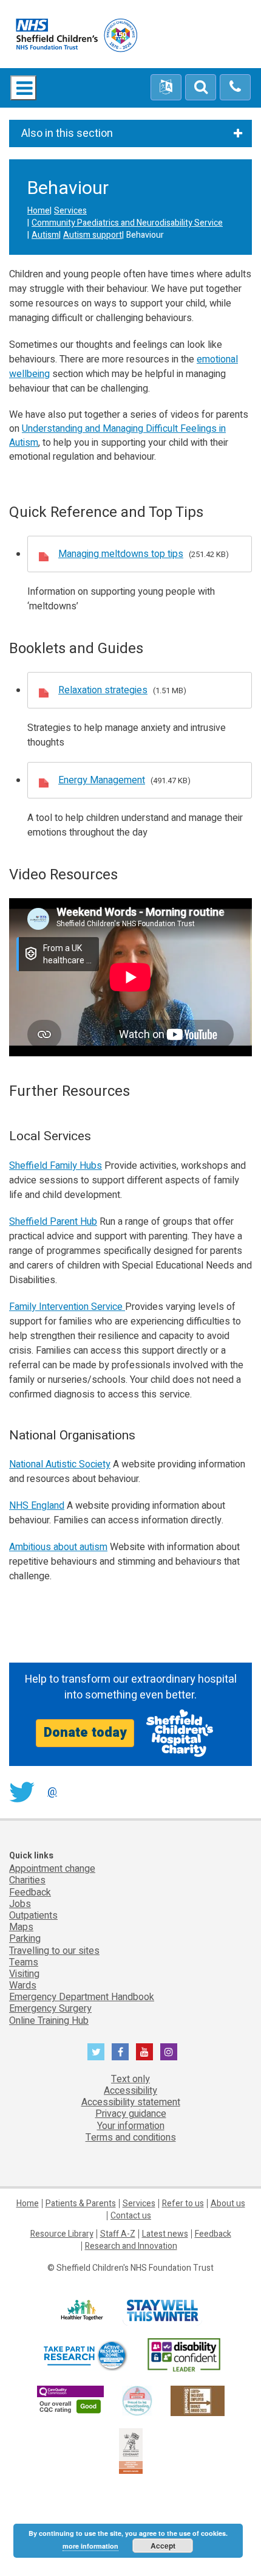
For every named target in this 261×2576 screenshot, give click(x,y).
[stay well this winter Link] (162, 2311)
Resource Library (62, 2234)
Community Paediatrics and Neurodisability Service (127, 223)
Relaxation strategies (103, 690)
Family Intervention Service (67, 1307)
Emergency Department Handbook (82, 1997)
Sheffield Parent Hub (53, 1222)
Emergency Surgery (50, 2009)
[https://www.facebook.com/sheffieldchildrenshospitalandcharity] (120, 2052)
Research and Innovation (131, 2246)
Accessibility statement (131, 2102)
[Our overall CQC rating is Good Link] (70, 2401)
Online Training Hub (49, 2021)
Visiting (24, 1974)
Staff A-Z (118, 2234)
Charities (27, 1880)
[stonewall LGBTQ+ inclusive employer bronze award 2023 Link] (198, 2401)
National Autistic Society (60, 1464)
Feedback (30, 1892)
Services (70, 211)
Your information (131, 2126)
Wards (23, 1986)
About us (228, 2204)
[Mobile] (235, 88)
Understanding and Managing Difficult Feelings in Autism (117, 436)
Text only (130, 2079)
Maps (21, 1927)
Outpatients (33, 1916)
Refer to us (183, 2204)
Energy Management (102, 780)
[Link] (137, 2401)
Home (39, 211)
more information (90, 2546)
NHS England (37, 1506)
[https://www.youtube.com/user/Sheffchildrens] (144, 2052)
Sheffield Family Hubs (56, 1166)
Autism (45, 235)
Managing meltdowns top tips (121, 554)
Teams (24, 1962)
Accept (163, 2546)
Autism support (93, 235)
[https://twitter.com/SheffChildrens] (96, 2052)
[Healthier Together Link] (82, 2311)
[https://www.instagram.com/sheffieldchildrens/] (169, 2052)
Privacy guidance (131, 2114)
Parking (25, 1939)
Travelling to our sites (54, 1951)
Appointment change (52, 1869)
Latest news (165, 2234)
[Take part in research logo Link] (85, 2356)
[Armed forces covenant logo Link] (131, 2450)
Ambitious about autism (58, 1547)
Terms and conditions (131, 2138)
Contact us (131, 2216)
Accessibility (130, 2091)
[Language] (166, 88)
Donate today (85, 1733)
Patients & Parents (81, 2204)
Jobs (20, 1904)
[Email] (201, 88)
